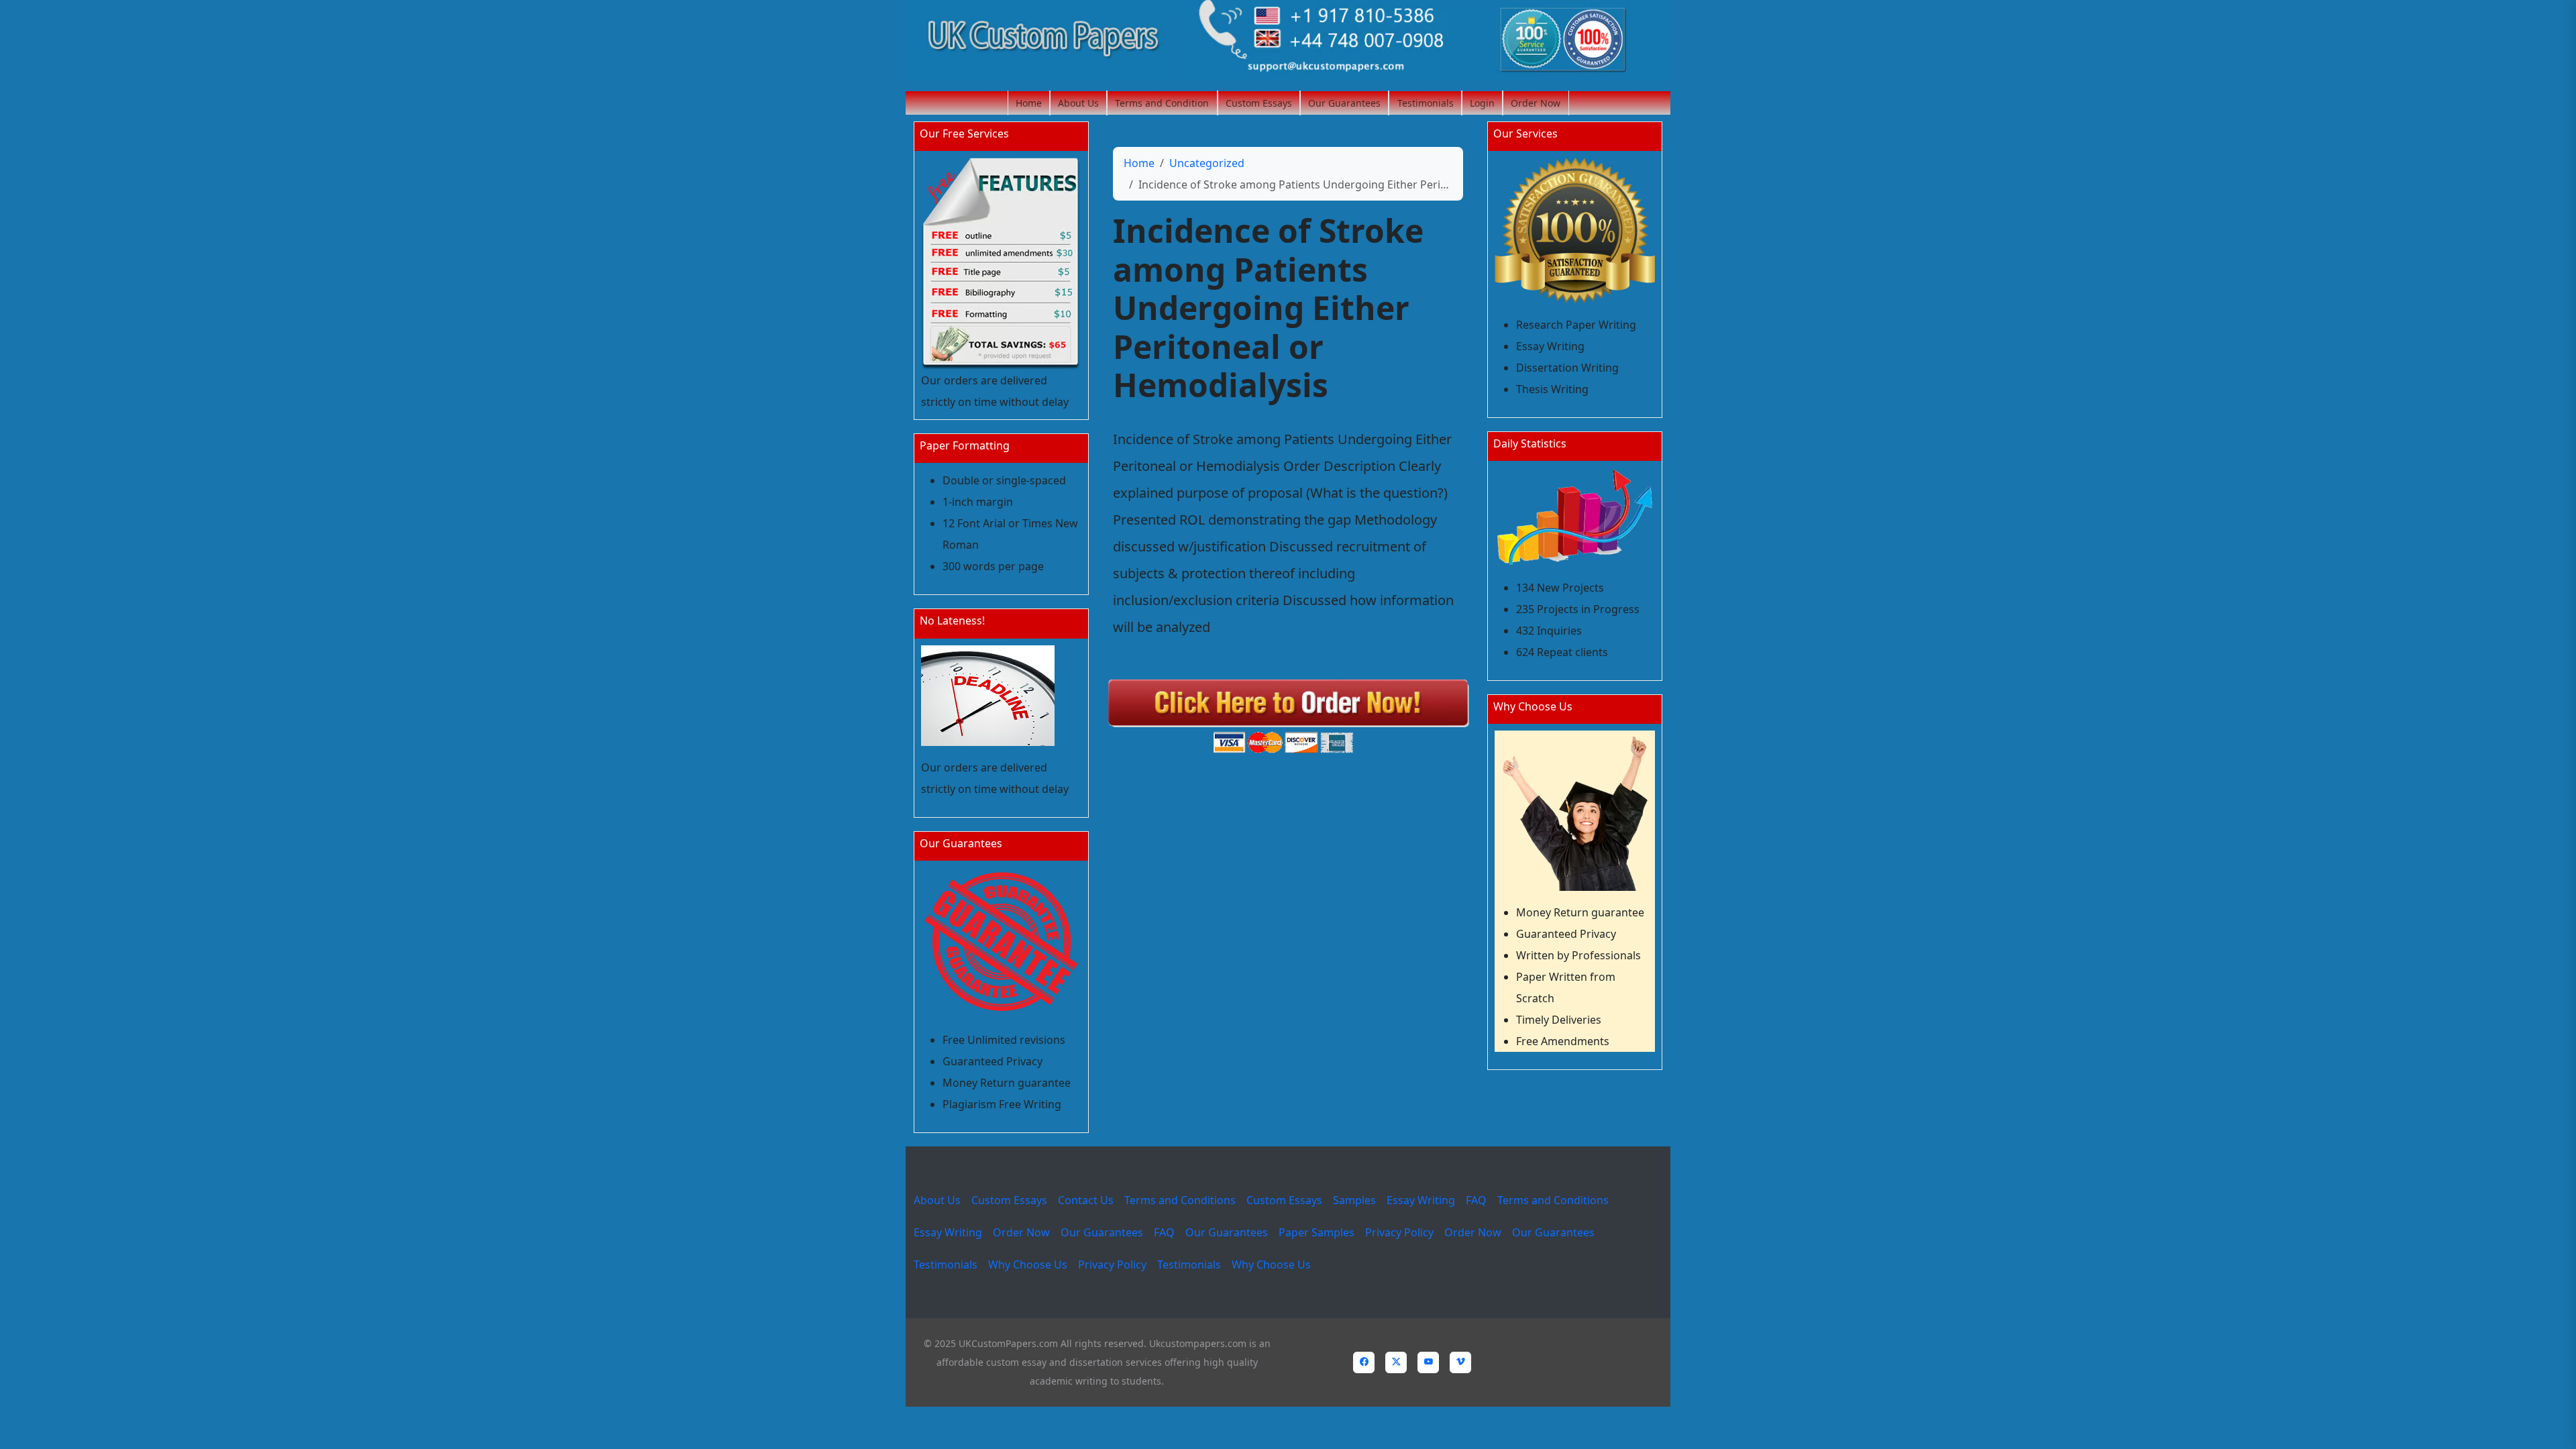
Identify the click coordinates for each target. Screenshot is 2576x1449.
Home (1029, 103)
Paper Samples (1317, 1232)
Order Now (1536, 103)
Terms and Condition (1162, 103)
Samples (1354, 1200)
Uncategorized (1207, 163)
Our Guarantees (1344, 103)
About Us (1078, 103)
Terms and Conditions (1180, 1200)
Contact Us (1086, 1200)
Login (1482, 103)
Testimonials (1426, 103)
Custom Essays (1259, 103)
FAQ (1476, 1200)
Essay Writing (1421, 1200)
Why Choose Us (1028, 1265)
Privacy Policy (1399, 1232)
